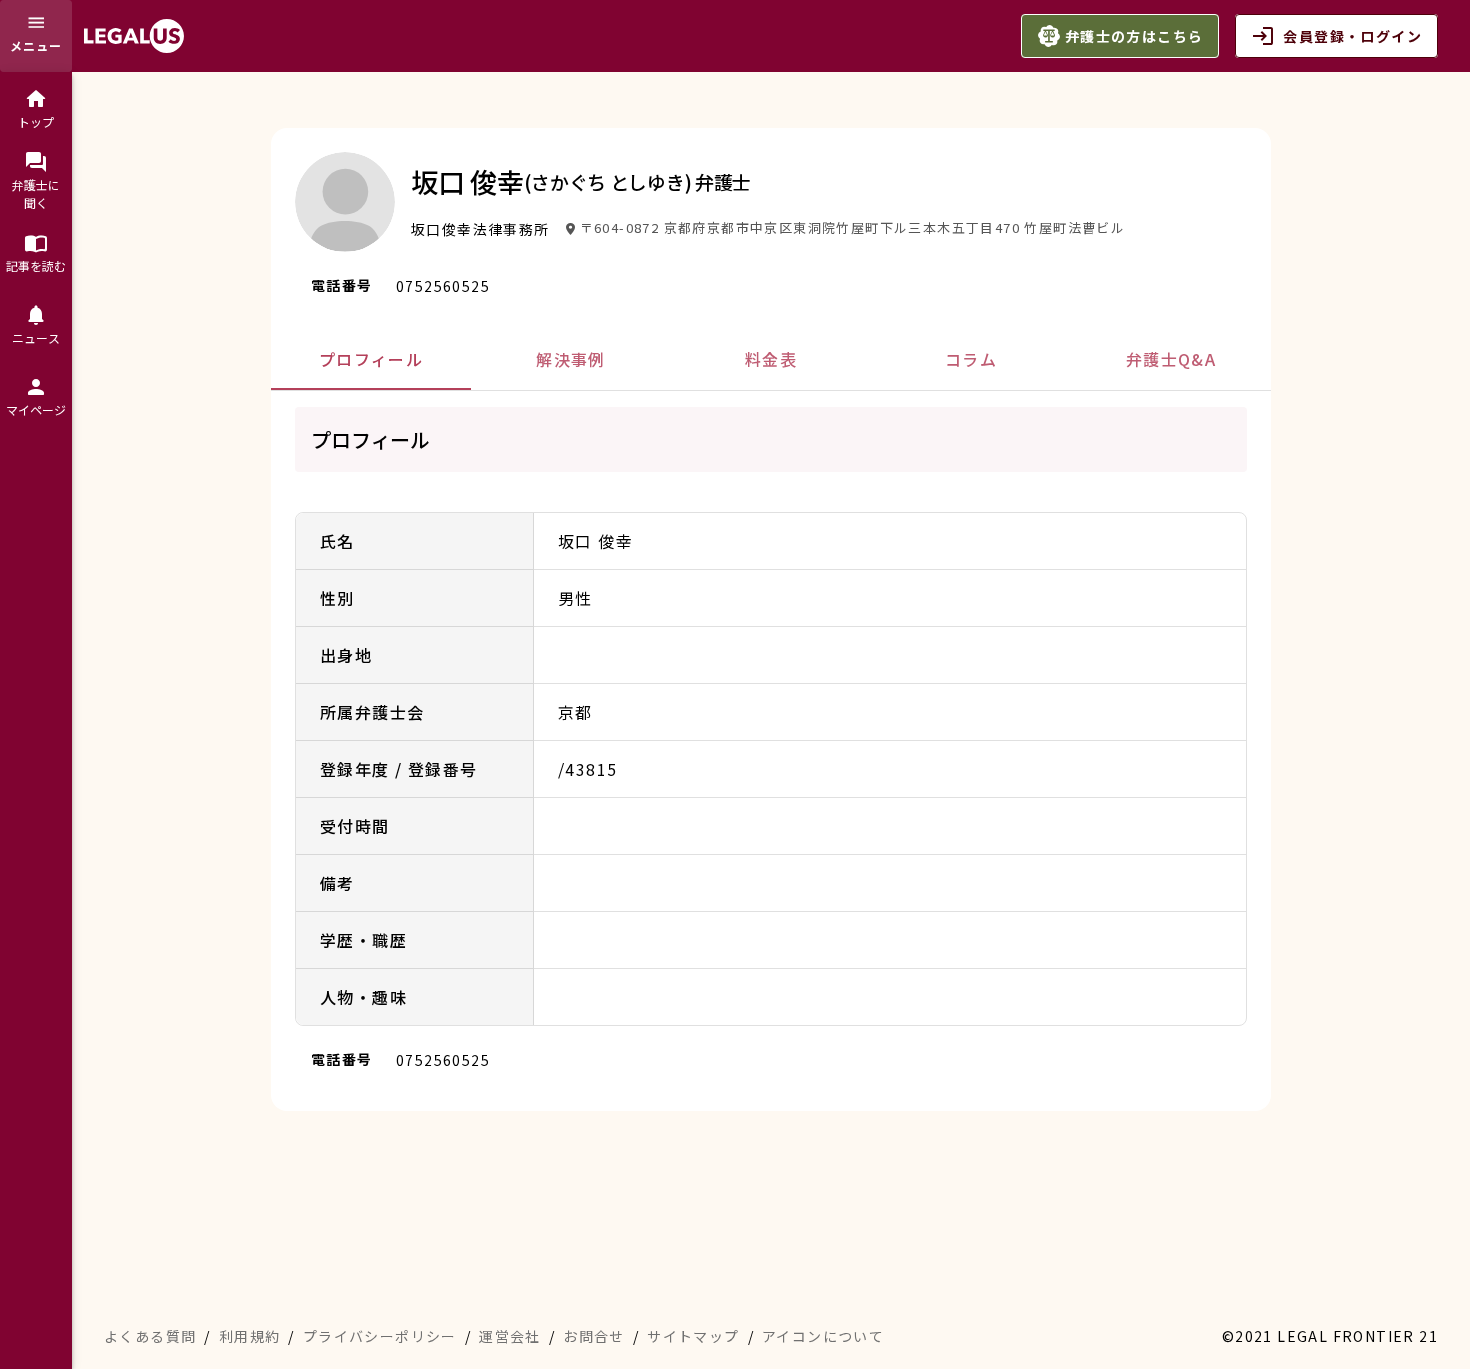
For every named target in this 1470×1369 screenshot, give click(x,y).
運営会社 (510, 1336)
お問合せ (594, 1336)
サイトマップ (693, 1336)
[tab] (371, 359)
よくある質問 (150, 1336)
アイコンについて (823, 1336)
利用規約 (250, 1336)
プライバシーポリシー (380, 1336)
